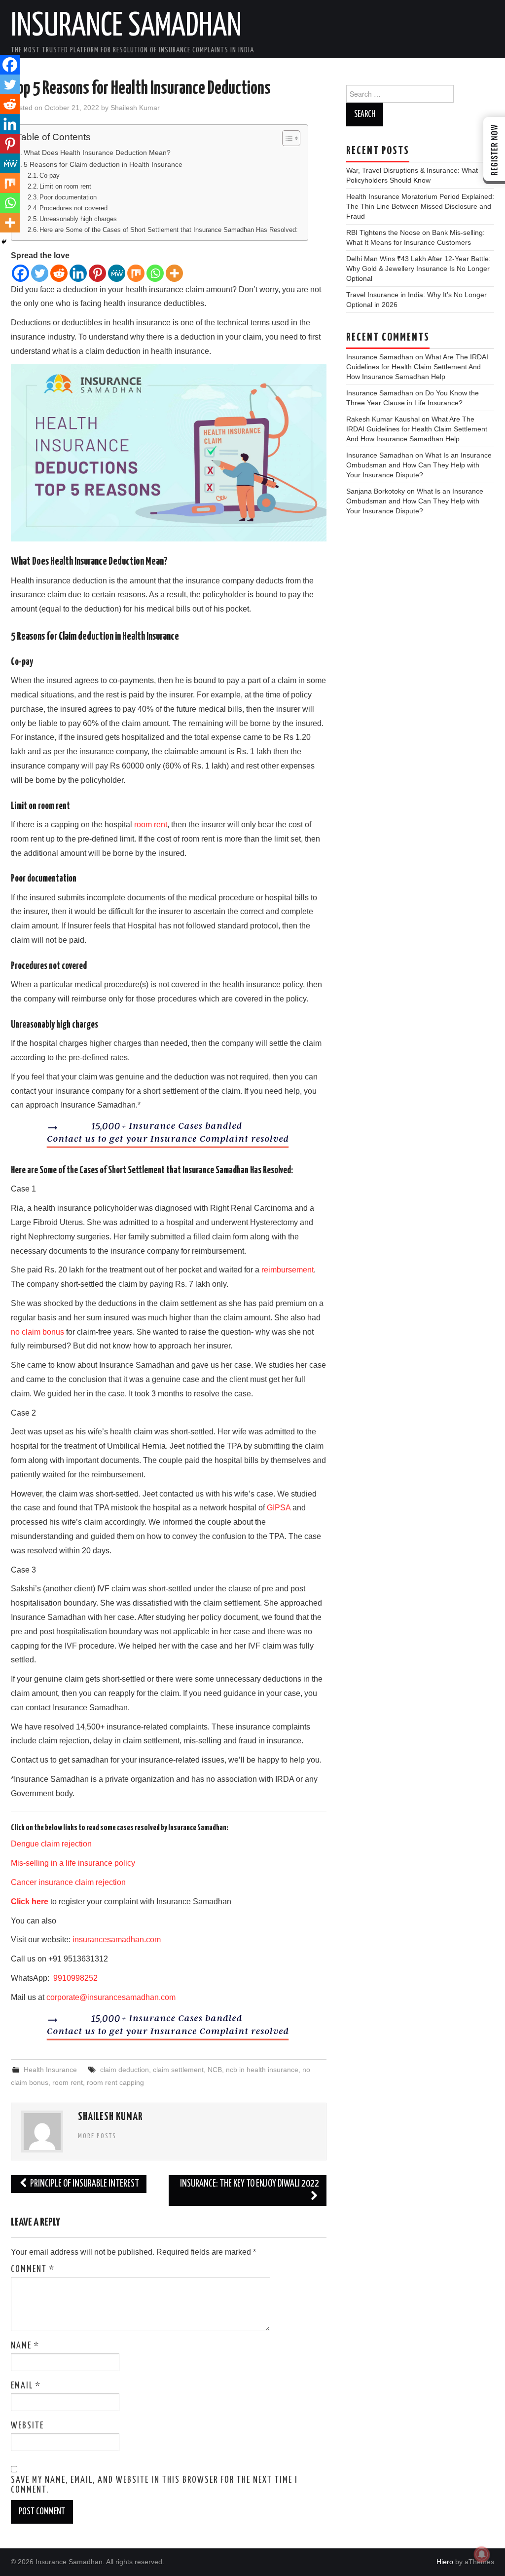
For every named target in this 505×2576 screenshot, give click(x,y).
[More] (174, 273)
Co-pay (50, 175)
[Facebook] (20, 273)
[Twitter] (40, 273)
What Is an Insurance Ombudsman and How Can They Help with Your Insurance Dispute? (419, 465)
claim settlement (178, 2070)
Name (25, 2346)
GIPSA (279, 1508)
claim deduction (125, 2070)
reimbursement (288, 1270)
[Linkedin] (78, 273)
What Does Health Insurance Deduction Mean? (97, 153)
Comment (33, 2269)
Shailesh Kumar (135, 108)
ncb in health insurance (262, 2070)
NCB (215, 2070)
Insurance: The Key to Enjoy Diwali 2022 (250, 2184)
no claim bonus (37, 1332)
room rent (151, 825)
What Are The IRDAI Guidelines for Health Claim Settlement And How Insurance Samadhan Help (417, 367)
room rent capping (115, 2082)
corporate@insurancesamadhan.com (111, 1997)
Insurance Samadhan (126, 27)
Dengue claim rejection (51, 1844)
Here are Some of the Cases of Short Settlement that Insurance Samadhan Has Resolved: (169, 230)
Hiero (445, 2562)
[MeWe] (117, 273)
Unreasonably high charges (78, 219)
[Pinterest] (97, 273)
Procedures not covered (73, 208)
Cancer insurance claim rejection (68, 1882)
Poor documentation (68, 197)
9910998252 (74, 1978)
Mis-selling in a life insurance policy (73, 1863)
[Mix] (136, 273)
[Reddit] (59, 273)
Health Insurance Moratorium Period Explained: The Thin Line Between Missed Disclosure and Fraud (420, 206)
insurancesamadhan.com (117, 1940)
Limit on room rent (65, 186)
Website (27, 2426)
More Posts (97, 2136)
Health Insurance (50, 2070)
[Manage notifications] (482, 2554)
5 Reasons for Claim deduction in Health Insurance (103, 164)
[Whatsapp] (155, 273)
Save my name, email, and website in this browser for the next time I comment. (154, 2485)
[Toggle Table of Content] (286, 138)
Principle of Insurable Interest (84, 2184)
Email (26, 2386)
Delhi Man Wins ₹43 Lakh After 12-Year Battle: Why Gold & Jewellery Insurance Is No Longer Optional (418, 269)
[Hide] (4, 242)
